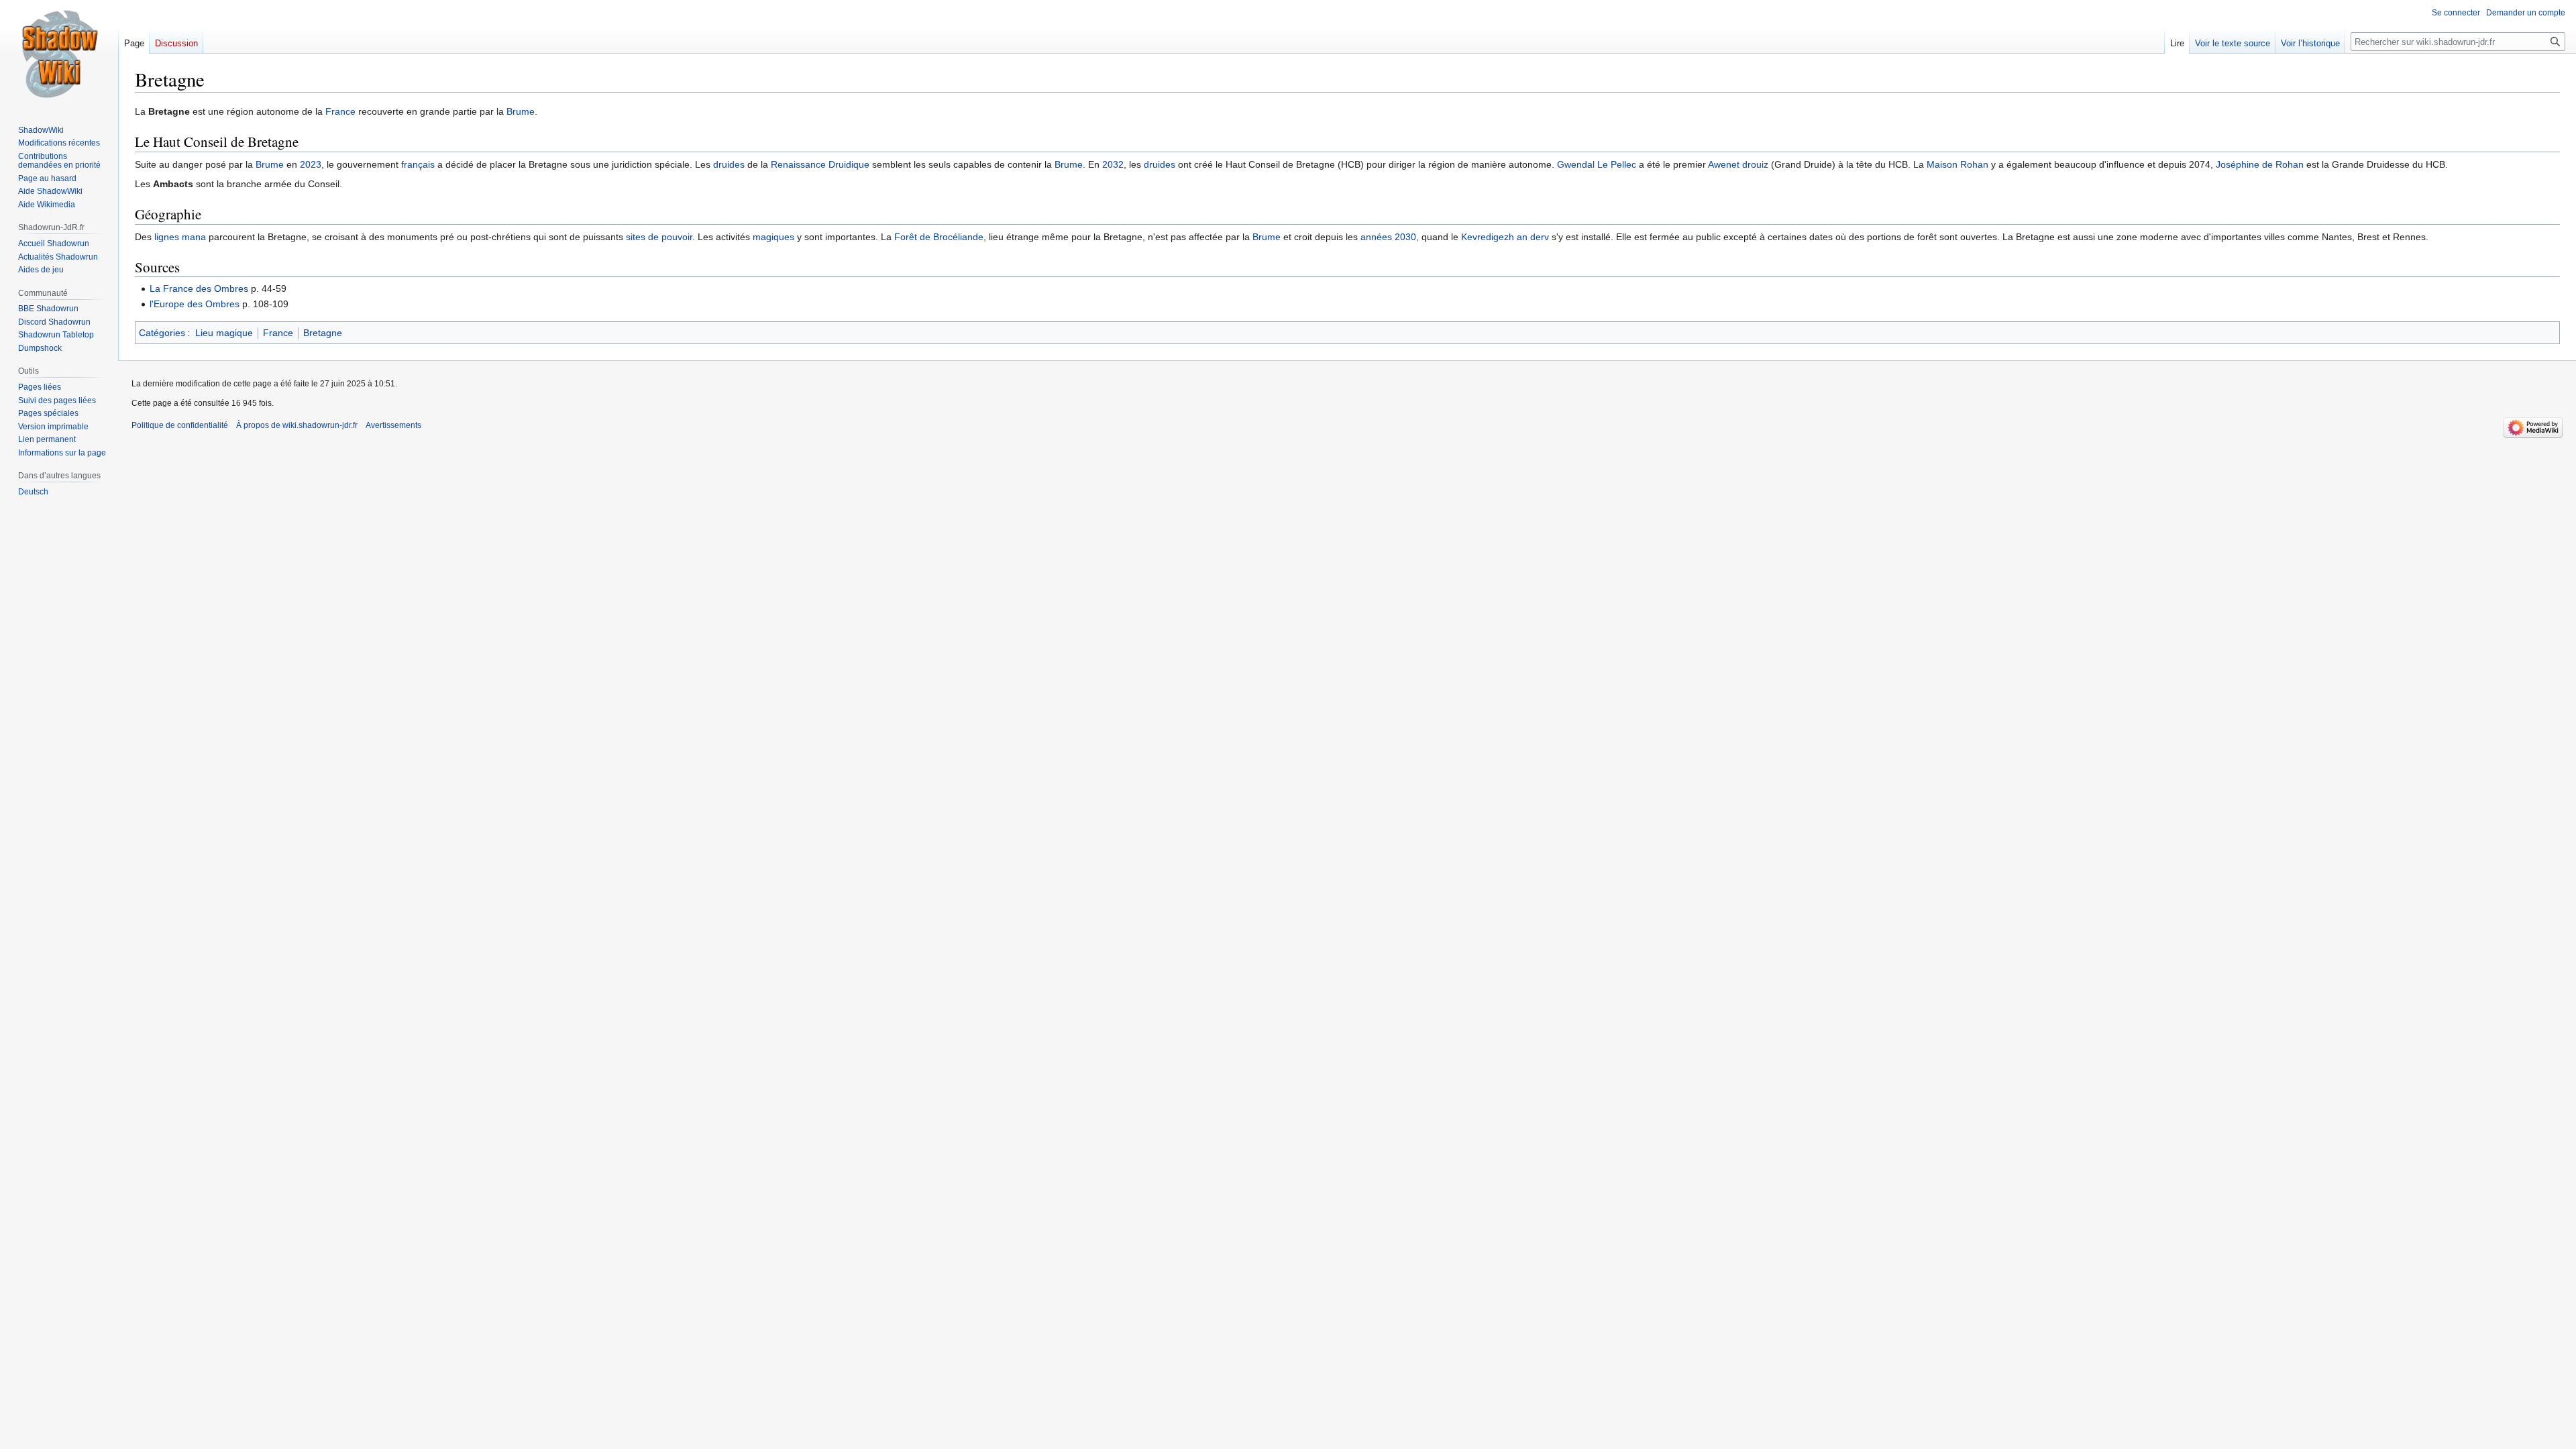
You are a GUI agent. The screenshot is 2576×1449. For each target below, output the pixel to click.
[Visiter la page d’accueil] (59, 54)
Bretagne (323, 333)
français (418, 164)
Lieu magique (224, 333)
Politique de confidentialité (180, 425)
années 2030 (1388, 237)
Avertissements (393, 425)
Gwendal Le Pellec (1597, 164)
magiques (773, 237)
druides (729, 164)
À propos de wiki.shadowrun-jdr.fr (297, 425)
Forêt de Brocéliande (939, 237)
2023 (311, 164)
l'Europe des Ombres (195, 304)
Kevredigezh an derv (1505, 237)
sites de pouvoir (659, 237)
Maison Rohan (1957, 164)
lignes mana (180, 237)
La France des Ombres (199, 288)
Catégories (162, 333)
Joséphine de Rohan (2260, 164)
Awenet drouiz (1738, 164)
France (340, 111)
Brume (521, 111)
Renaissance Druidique (820, 164)
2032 (1113, 164)
